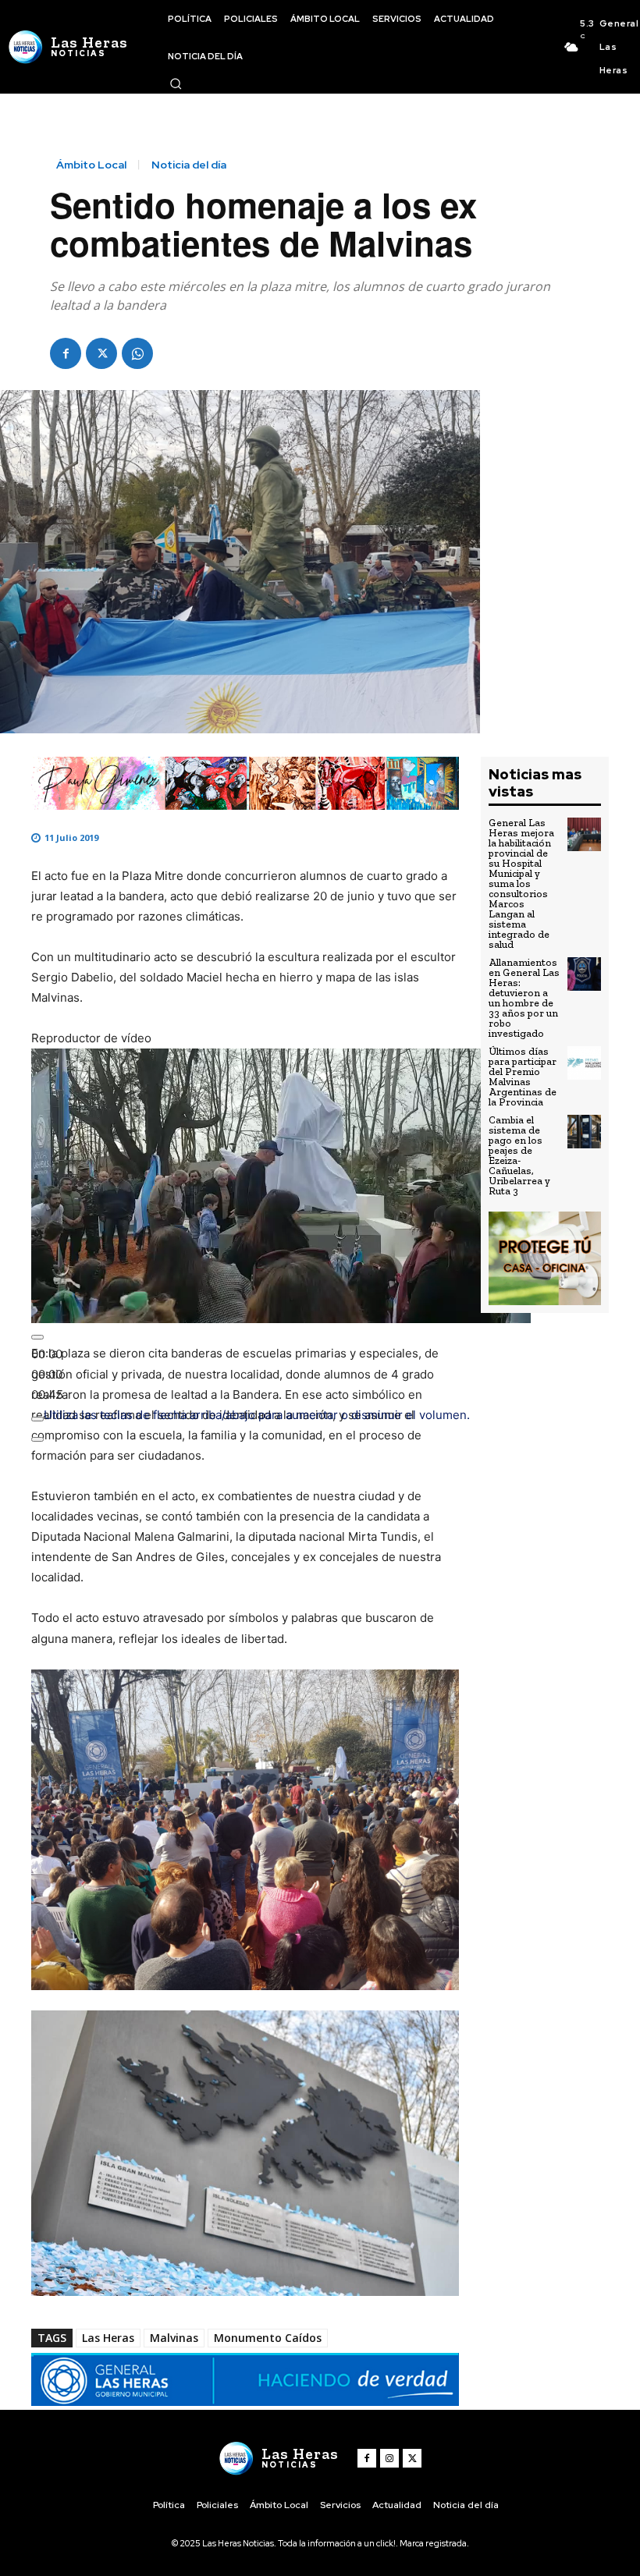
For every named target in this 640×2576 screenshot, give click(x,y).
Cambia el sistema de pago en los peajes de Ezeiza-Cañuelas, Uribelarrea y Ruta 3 (519, 1155)
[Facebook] (66, 353)
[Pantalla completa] (37, 1439)
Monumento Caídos (268, 2338)
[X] (101, 353)
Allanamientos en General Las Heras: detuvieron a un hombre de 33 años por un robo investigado (524, 998)
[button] (176, 83)
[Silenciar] (37, 1419)
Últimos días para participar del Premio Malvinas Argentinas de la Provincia (523, 1077)
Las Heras (108, 2338)
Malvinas (174, 2338)
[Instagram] (389, 2458)
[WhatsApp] (137, 353)
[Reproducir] (37, 1337)
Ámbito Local (91, 165)
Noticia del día (189, 165)
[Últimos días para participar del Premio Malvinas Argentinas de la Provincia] (584, 1063)
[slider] (47, 1374)
